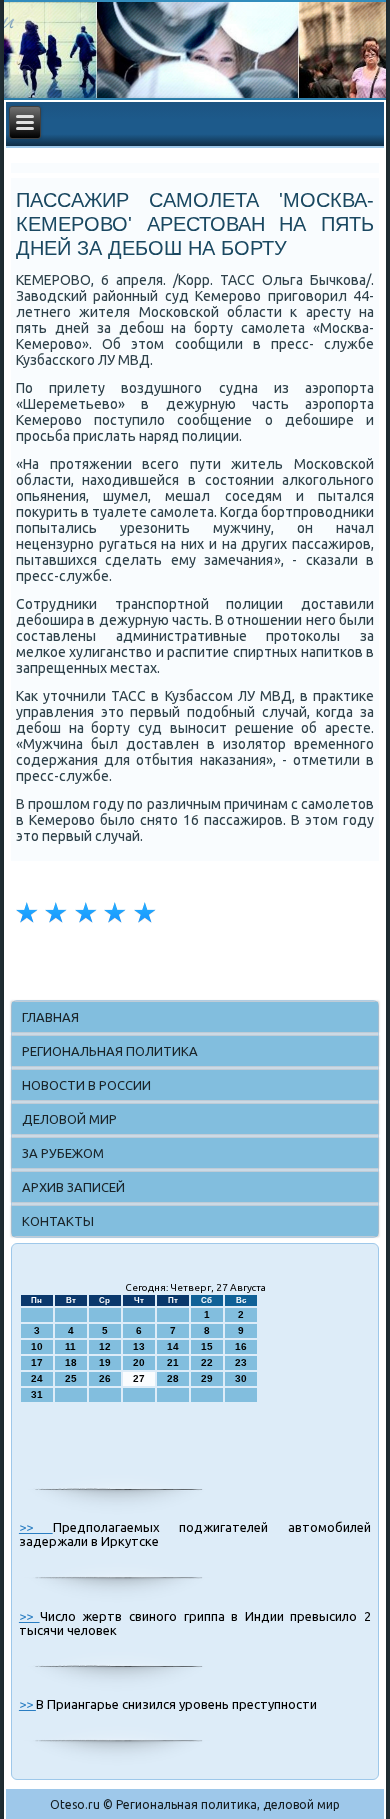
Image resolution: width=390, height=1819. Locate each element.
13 (139, 1346)
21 (173, 1362)
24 (37, 1378)
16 (241, 1346)
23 (241, 1362)
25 (71, 1378)
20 (139, 1362)
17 (37, 1362)
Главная (50, 1017)
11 (70, 1346)
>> (36, 1527)
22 (207, 1362)
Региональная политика (110, 1051)
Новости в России (86, 1085)
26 (105, 1378)
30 (241, 1378)
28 (173, 1378)
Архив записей (73, 1187)
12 (105, 1346)
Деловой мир (69, 1119)
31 (37, 1394)
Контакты (58, 1221)
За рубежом (63, 1153)
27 (139, 1378)
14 (173, 1346)
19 (105, 1362)
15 (207, 1346)
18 (71, 1362)
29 (207, 1378)
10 (37, 1346)
